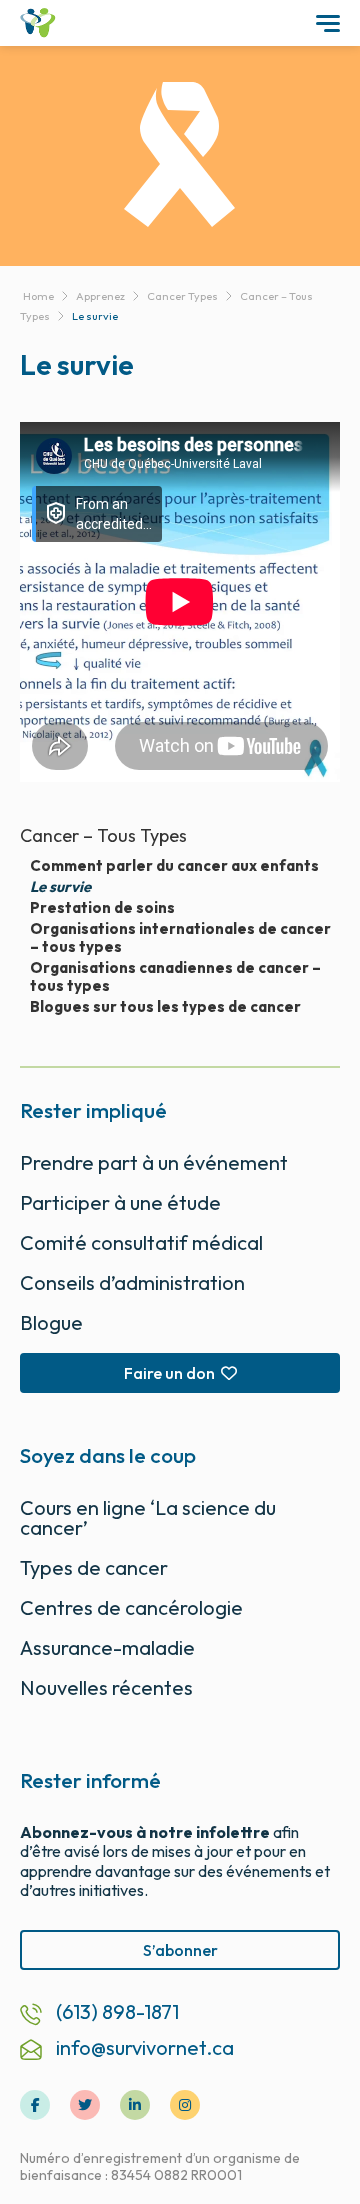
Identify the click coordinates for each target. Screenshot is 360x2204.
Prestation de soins (102, 908)
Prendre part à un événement (154, 1162)
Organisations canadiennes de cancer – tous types (175, 977)
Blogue (51, 1322)
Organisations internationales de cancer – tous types (180, 938)
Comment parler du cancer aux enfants (174, 866)
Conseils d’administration (132, 1282)
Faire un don (169, 1373)
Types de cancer (94, 1567)
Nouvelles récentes (106, 1687)
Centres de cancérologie (131, 1607)
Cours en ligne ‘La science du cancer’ (148, 1517)
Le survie (60, 887)
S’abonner (180, 1950)
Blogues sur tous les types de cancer (165, 1007)
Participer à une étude (120, 1202)
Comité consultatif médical (141, 1242)
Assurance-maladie (107, 1647)
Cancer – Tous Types (103, 835)
